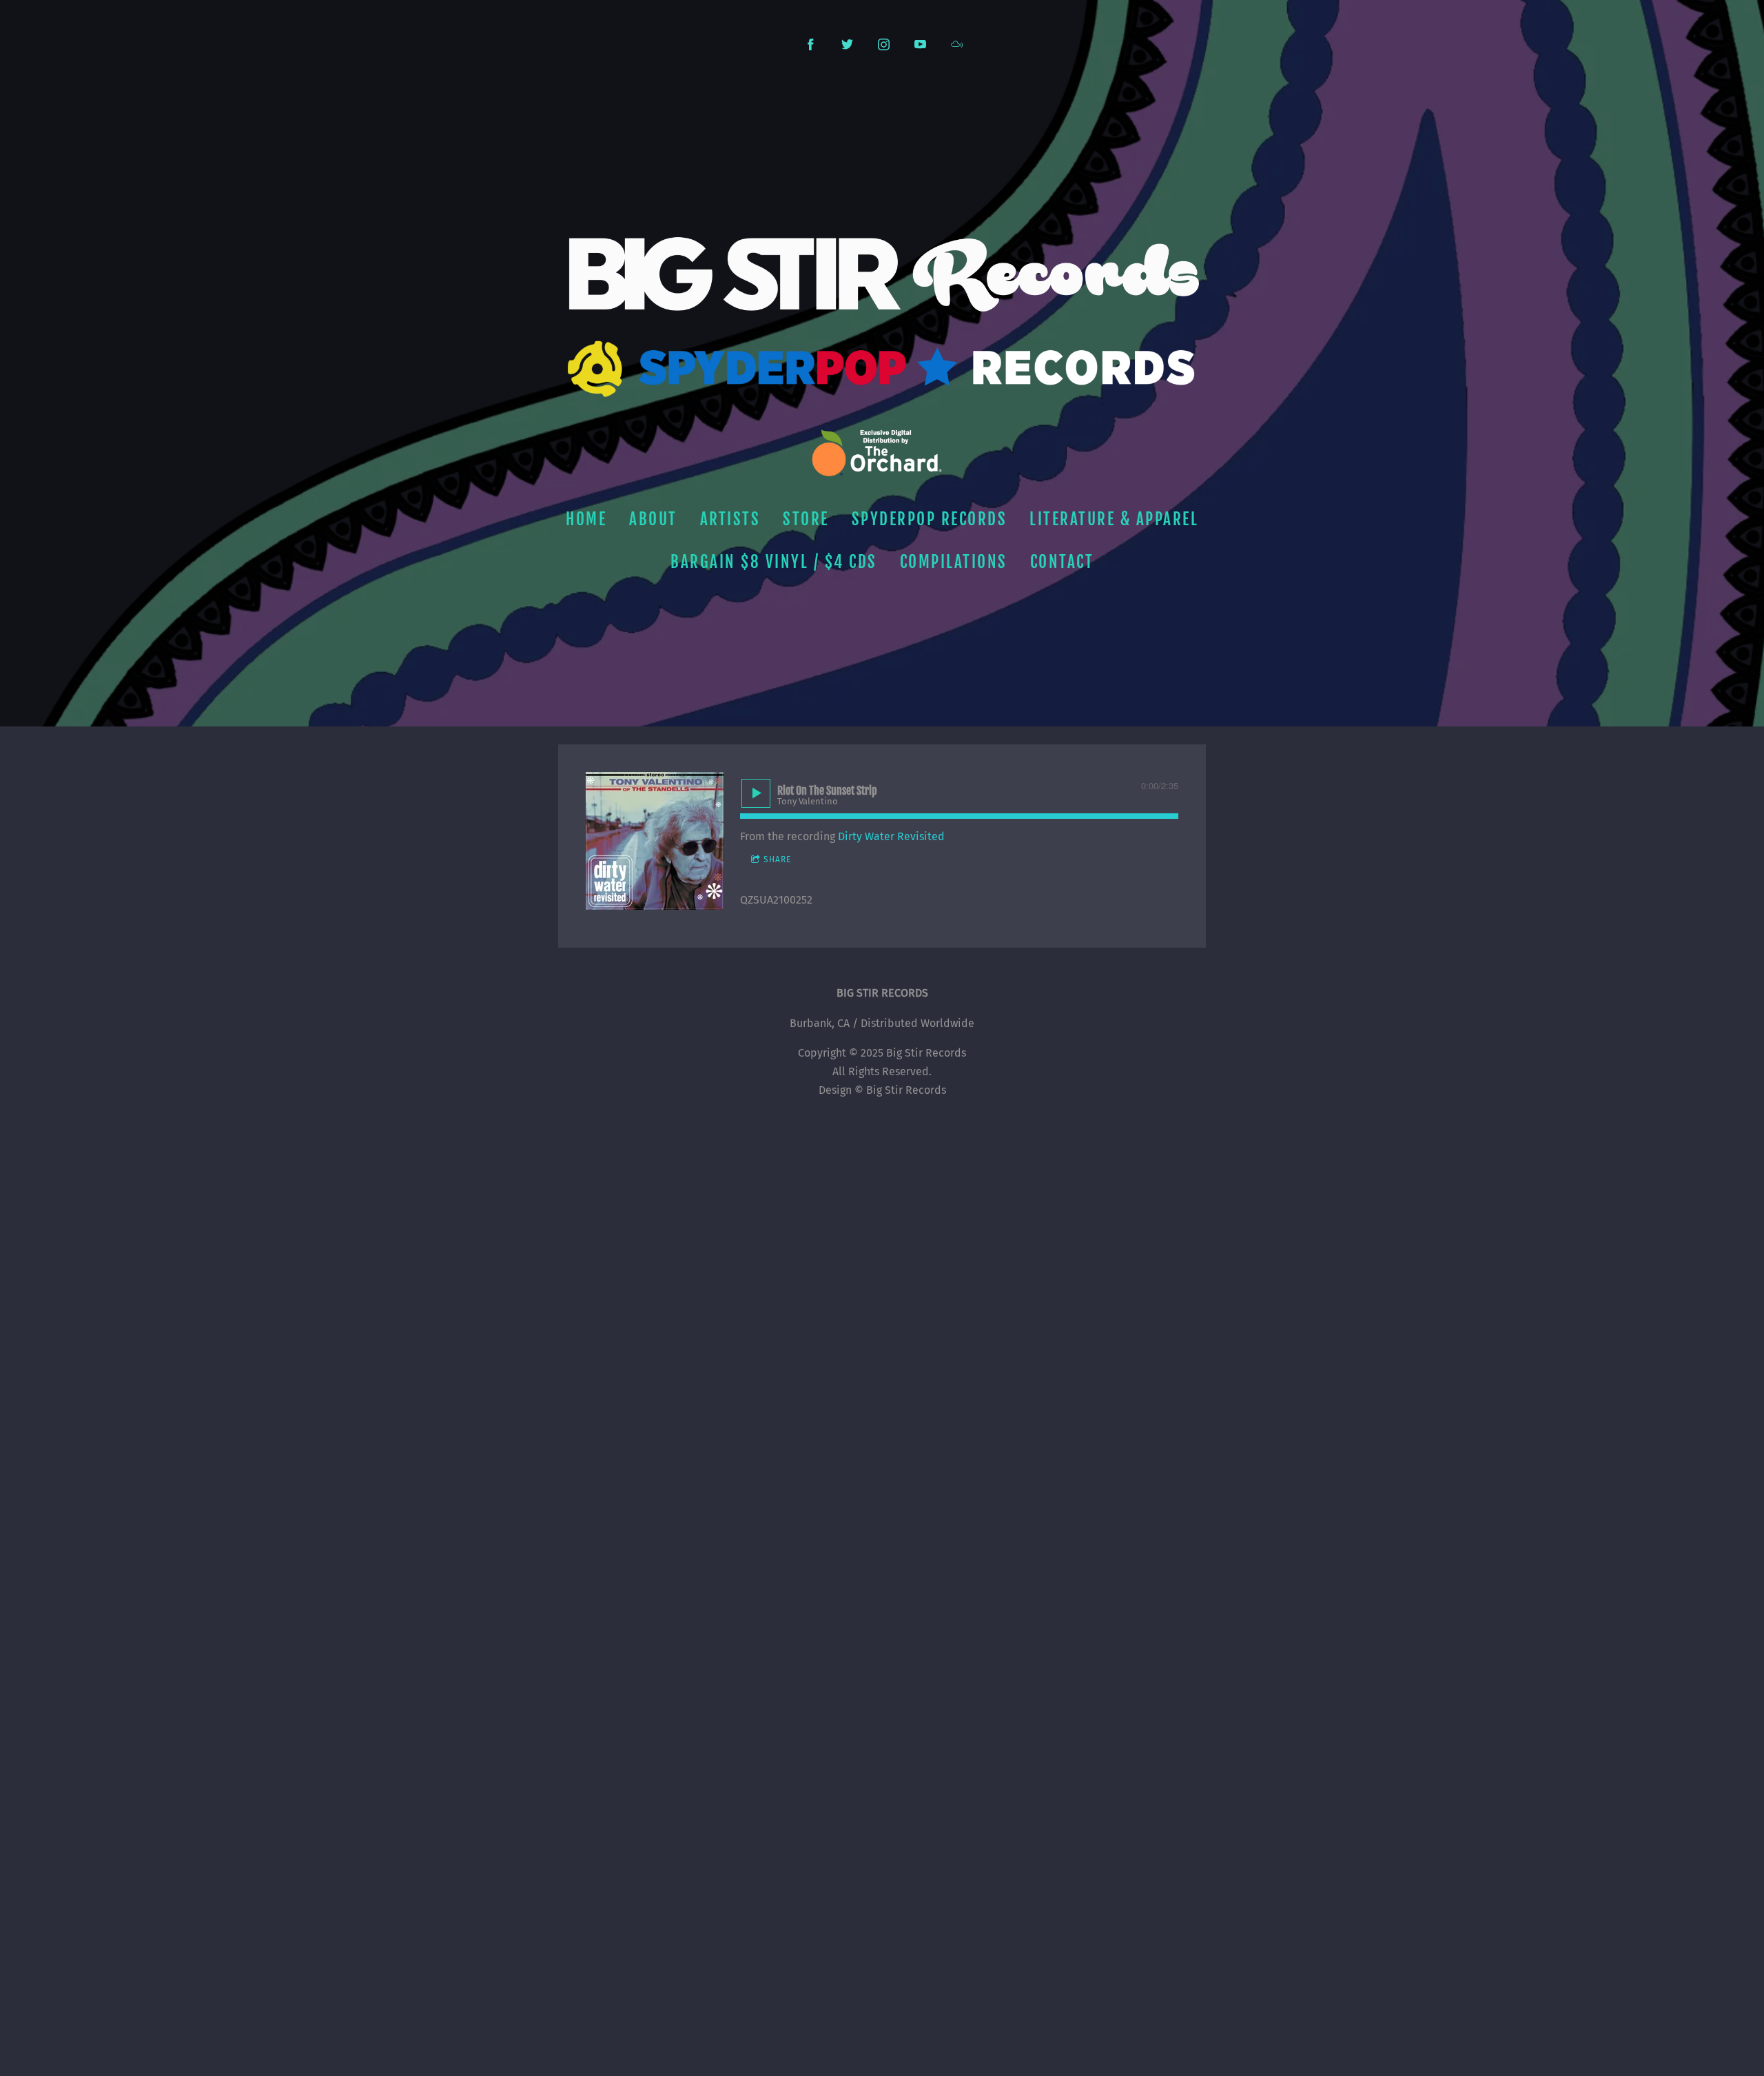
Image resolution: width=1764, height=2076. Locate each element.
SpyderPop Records (930, 519)
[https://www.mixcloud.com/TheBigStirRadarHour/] (957, 44)
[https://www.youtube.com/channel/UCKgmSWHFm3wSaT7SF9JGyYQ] (920, 44)
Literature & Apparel (1114, 519)
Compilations (954, 562)
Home (586, 519)
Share (777, 859)
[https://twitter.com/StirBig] (847, 44)
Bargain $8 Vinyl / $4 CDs (774, 562)
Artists (730, 519)
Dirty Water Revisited (891, 836)
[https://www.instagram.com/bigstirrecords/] (884, 44)
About (653, 519)
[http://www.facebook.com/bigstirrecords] (811, 44)
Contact (1062, 562)
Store (806, 519)
